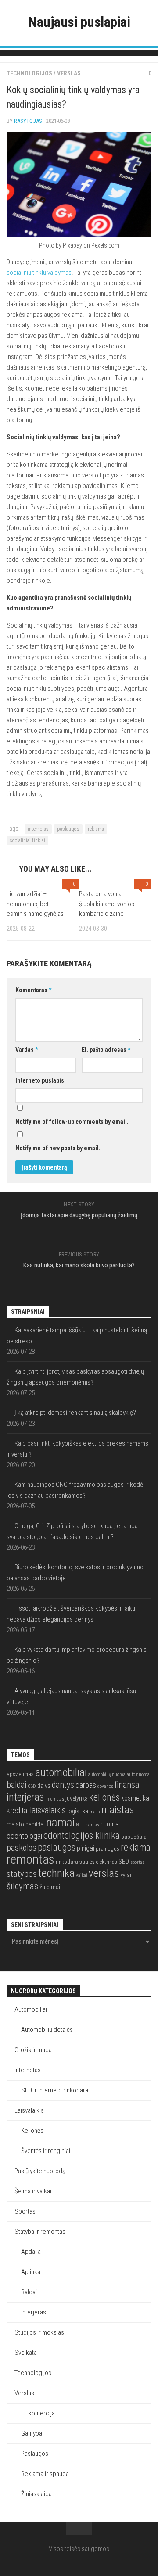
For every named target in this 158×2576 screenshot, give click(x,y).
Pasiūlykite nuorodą (40, 2171)
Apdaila (31, 2252)
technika (56, 1873)
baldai (16, 1785)
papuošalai (135, 1837)
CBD (32, 1786)
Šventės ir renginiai (46, 2151)
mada (95, 1812)
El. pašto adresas (106, 1050)
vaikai (82, 1875)
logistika (78, 1811)
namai (60, 1822)
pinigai (86, 1848)
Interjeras (34, 2312)
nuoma (110, 1824)
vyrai (126, 1875)
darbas (86, 1785)
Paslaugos (35, 2454)
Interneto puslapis (40, 1080)
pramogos (108, 1849)
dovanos (105, 1786)
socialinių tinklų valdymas (39, 273)
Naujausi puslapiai (79, 22)
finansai (128, 1785)
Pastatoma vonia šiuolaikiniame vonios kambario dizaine (107, 904)
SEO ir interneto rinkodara (55, 2090)
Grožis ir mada (33, 2050)
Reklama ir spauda (45, 2474)
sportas (137, 1862)
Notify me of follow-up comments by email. (72, 1122)
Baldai (29, 2292)
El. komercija (38, 2413)
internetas (38, 829)
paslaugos (68, 829)
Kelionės (32, 2131)
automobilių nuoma (107, 1774)
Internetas (28, 2070)
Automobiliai (31, 2009)
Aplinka (31, 2272)
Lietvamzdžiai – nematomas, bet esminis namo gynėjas (35, 904)
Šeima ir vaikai (33, 2191)
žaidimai (50, 1887)
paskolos (22, 1848)
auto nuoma (138, 1774)
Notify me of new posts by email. (58, 1148)
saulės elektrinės (98, 1862)
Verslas (69, 73)
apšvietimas (20, 1774)
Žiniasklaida (36, 2494)
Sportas (25, 2211)
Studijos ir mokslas (39, 2332)
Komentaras (33, 990)
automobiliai (61, 1772)
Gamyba (32, 2433)
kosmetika (135, 1798)
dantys (63, 1785)
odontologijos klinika (82, 1835)
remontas (31, 1859)
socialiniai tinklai (27, 840)
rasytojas (28, 121)
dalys (44, 1786)
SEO (124, 1862)
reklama (96, 829)
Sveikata (26, 2353)
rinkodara (67, 1862)
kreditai (18, 1810)
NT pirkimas (88, 1825)
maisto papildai (26, 1824)
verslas (104, 1873)
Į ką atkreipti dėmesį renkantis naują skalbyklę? (75, 1413)
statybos (22, 1874)
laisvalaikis (48, 1810)
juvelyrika (77, 1798)
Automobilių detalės (47, 2030)
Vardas (27, 1050)
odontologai (24, 1836)
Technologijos (29, 73)
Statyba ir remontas (40, 2232)
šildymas (22, 1886)
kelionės (104, 1797)
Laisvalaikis (29, 2110)
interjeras (25, 1797)
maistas (118, 1810)
